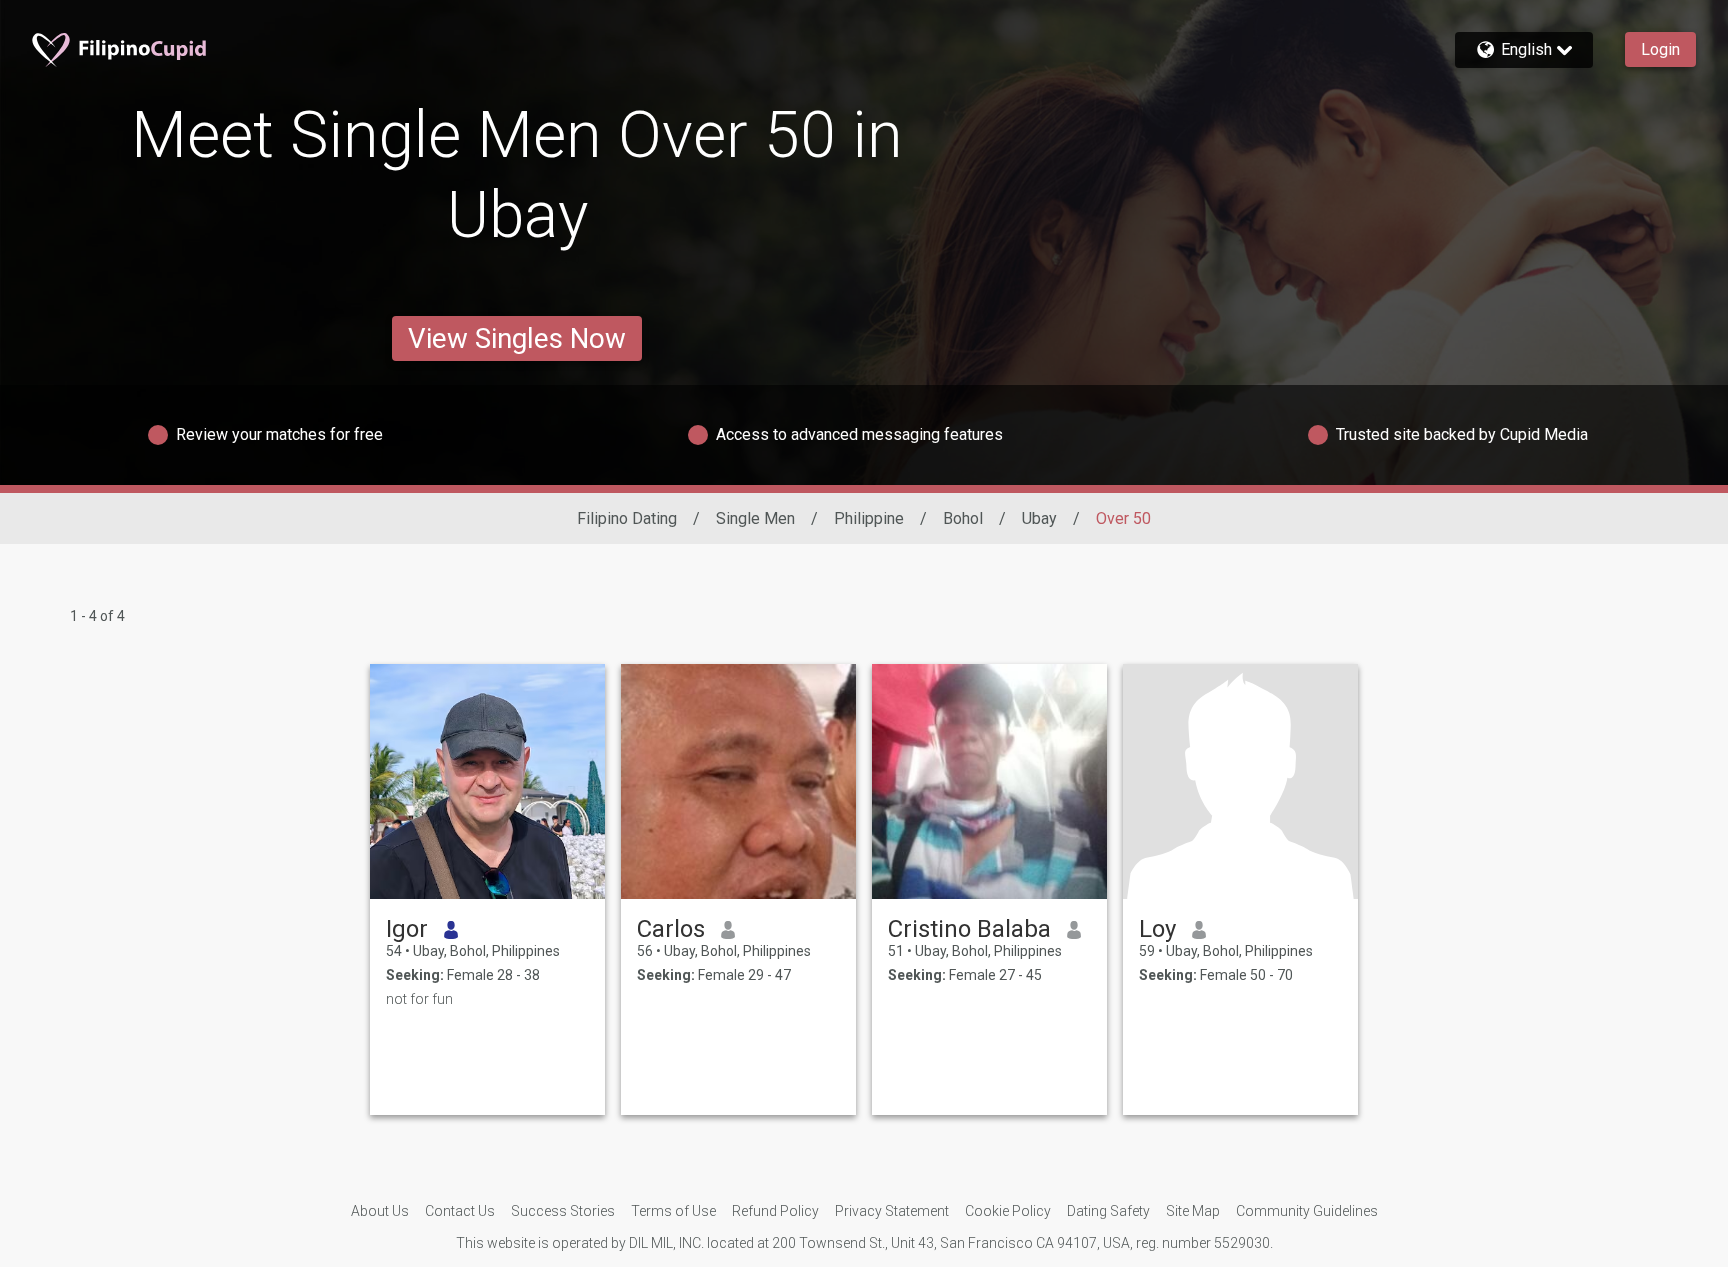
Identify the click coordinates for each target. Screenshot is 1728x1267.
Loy (1157, 929)
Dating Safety (1108, 1211)
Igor (407, 929)
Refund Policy (775, 1211)
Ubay (1039, 518)
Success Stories (563, 1211)
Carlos (671, 929)
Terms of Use (673, 1211)
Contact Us (460, 1211)
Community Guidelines (1307, 1211)
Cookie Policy (1008, 1211)
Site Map (1193, 1211)
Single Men (755, 518)
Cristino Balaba (969, 929)
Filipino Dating (627, 518)
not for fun (419, 999)
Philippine (869, 518)
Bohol (963, 518)
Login (1660, 49)
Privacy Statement (892, 1211)
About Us (380, 1211)
